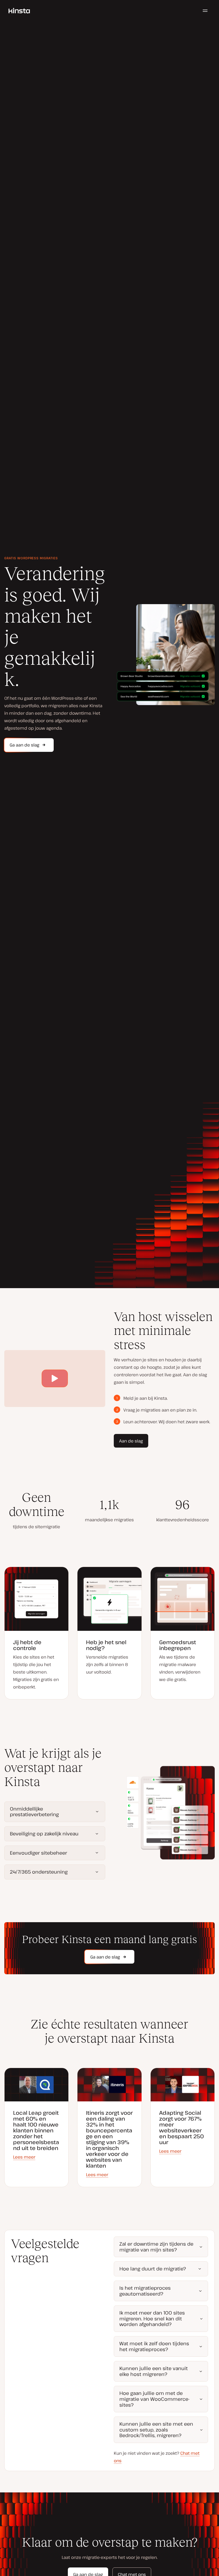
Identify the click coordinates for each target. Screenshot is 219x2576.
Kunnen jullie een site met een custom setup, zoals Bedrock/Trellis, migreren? (156, 2430)
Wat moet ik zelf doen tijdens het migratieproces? (154, 2346)
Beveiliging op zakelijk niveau (44, 1834)
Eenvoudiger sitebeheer (38, 1853)
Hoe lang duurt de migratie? (153, 2269)
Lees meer (24, 2157)
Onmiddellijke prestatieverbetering (34, 1812)
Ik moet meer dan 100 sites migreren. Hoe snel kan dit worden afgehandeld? (152, 2318)
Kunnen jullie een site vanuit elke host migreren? (154, 2371)
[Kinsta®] (19, 11)
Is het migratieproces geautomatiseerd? (145, 2291)
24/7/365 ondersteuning (39, 1872)
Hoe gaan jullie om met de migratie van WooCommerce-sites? (155, 2399)
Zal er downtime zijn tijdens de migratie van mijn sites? (156, 2247)
